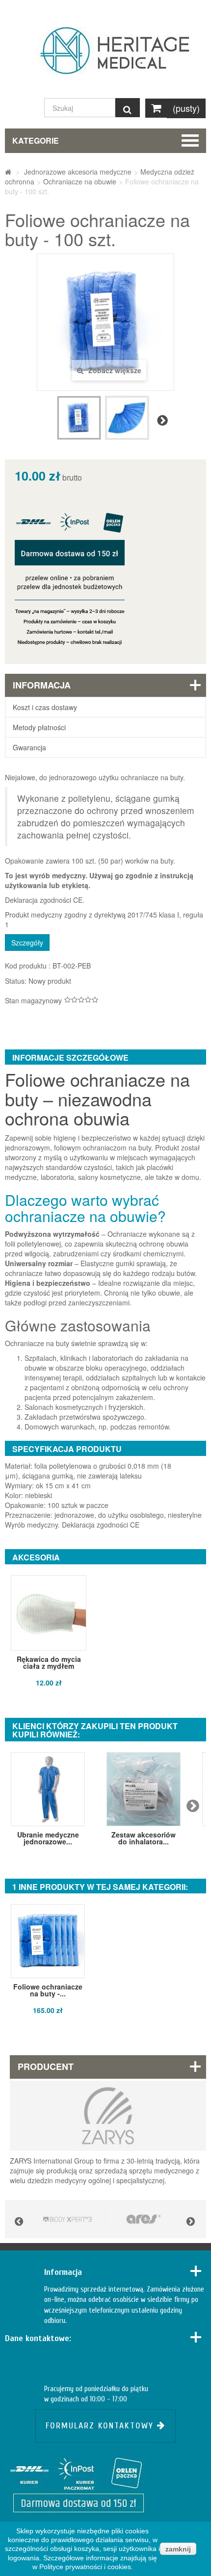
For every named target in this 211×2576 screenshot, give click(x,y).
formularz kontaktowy (101, 2426)
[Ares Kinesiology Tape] (144, 2219)
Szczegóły (27, 943)
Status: (16, 981)
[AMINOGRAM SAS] (67, 2219)
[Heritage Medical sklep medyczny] (105, 55)
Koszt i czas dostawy (45, 707)
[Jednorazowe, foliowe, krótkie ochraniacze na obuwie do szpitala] (79, 418)
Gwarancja (29, 747)
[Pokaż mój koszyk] (156, 108)
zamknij (178, 2549)
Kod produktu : (28, 966)
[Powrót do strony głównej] (8, 172)
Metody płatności (39, 727)
